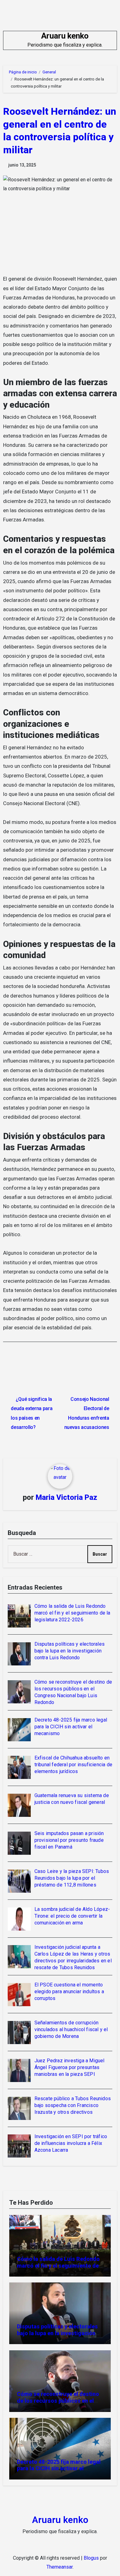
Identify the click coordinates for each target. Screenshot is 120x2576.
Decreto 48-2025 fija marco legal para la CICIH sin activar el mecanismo (59, 2468)
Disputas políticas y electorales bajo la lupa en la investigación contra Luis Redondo (57, 2333)
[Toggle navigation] (8, 40)
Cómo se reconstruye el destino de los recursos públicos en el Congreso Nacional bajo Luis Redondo (58, 2404)
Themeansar (60, 2567)
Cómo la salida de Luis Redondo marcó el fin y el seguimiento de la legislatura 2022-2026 (58, 2265)
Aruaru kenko (65, 36)
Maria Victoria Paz (66, 1497)
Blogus (91, 2558)
